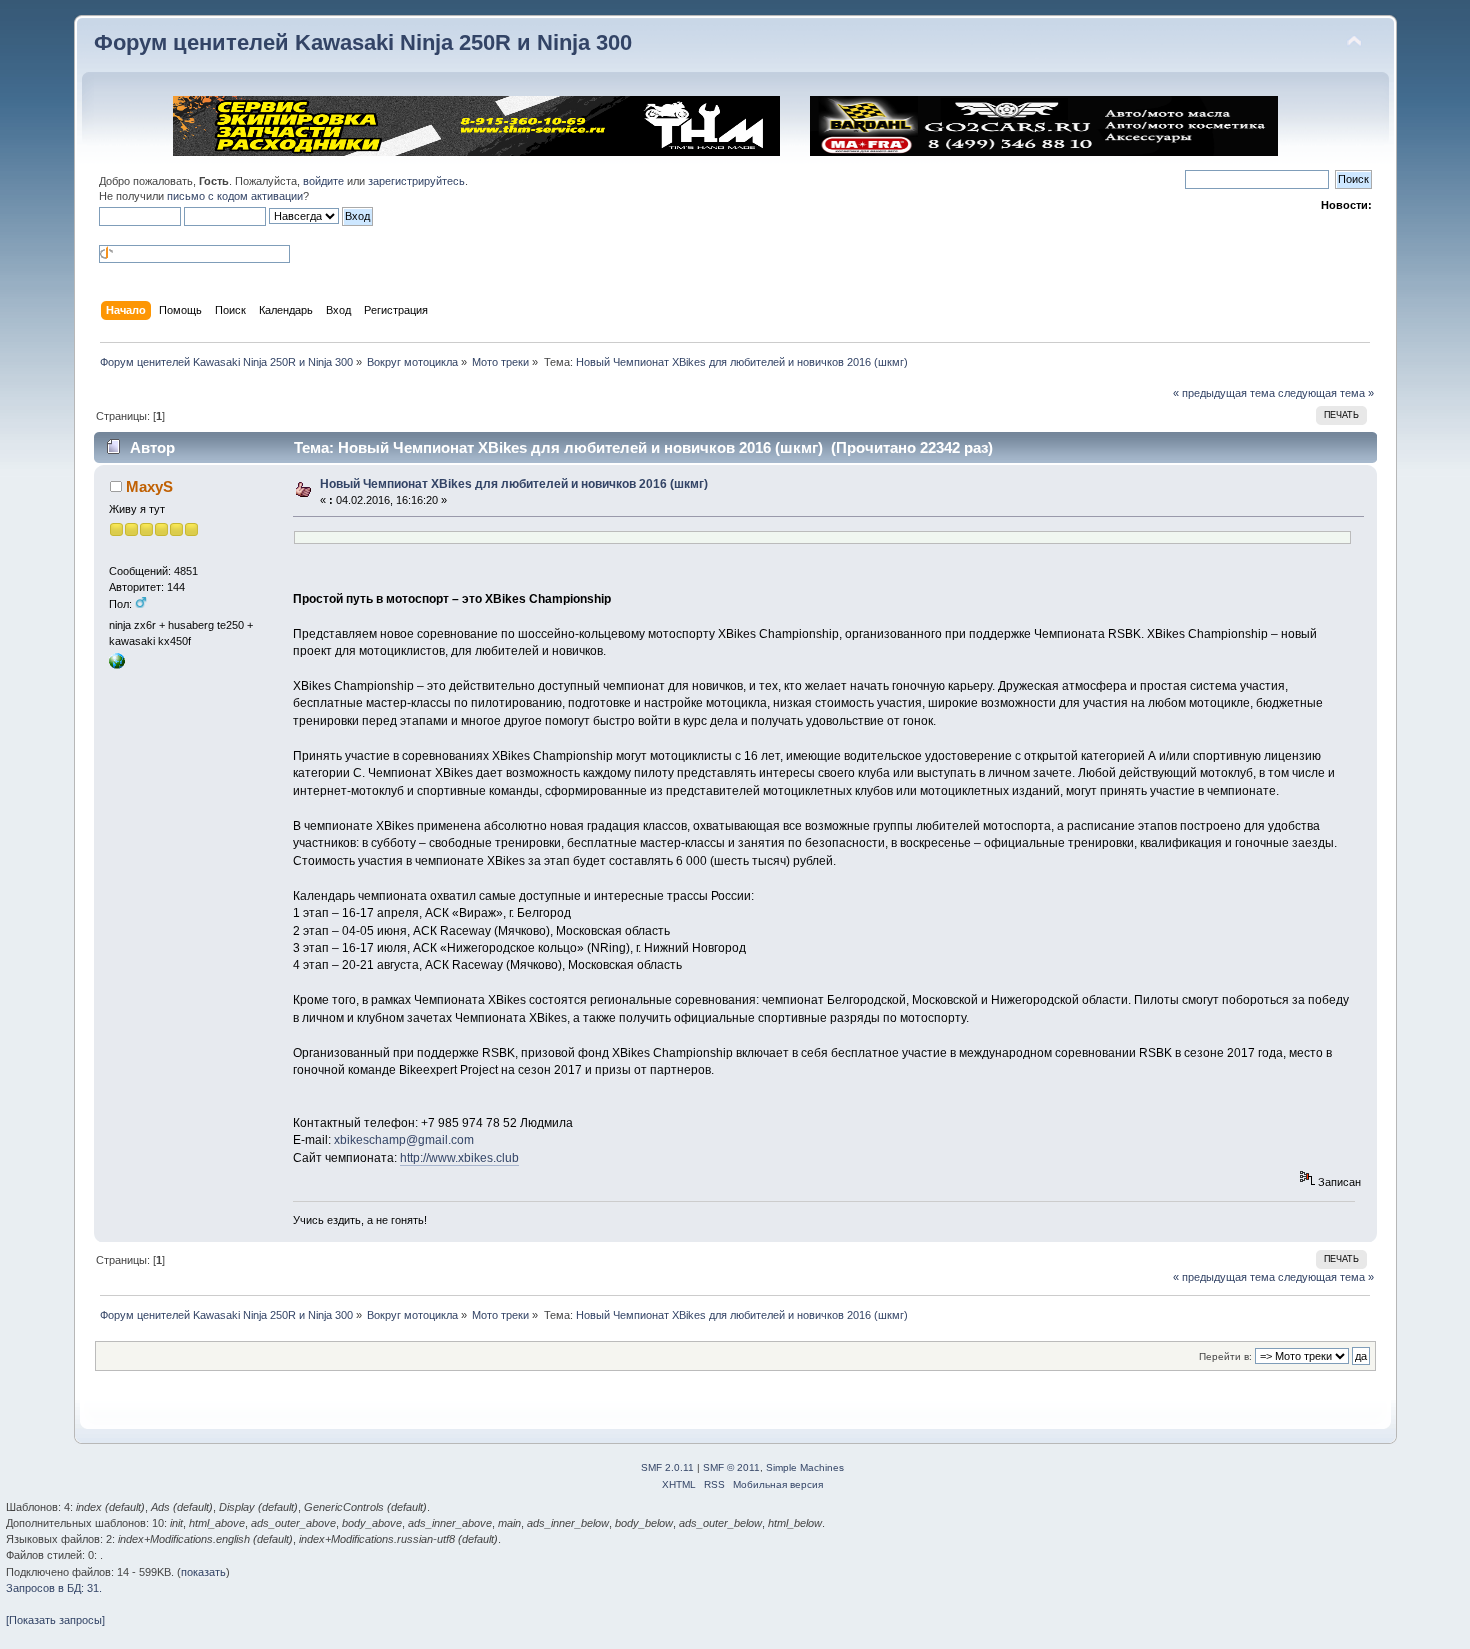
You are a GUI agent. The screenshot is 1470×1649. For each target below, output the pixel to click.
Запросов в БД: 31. (54, 1588)
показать (203, 1572)
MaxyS (149, 486)
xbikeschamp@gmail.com (404, 1140)
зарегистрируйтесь (416, 181)
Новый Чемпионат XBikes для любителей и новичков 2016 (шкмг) (514, 484)
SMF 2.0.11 (667, 1467)
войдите (323, 181)
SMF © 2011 (731, 1467)
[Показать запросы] (55, 1620)
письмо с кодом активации (235, 196)
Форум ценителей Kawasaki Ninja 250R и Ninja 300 (363, 42)
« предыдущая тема (1224, 393)
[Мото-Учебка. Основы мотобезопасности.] (117, 665)
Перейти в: (1225, 1356)
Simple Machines (805, 1467)
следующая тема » (1326, 393)
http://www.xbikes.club (459, 1158)
